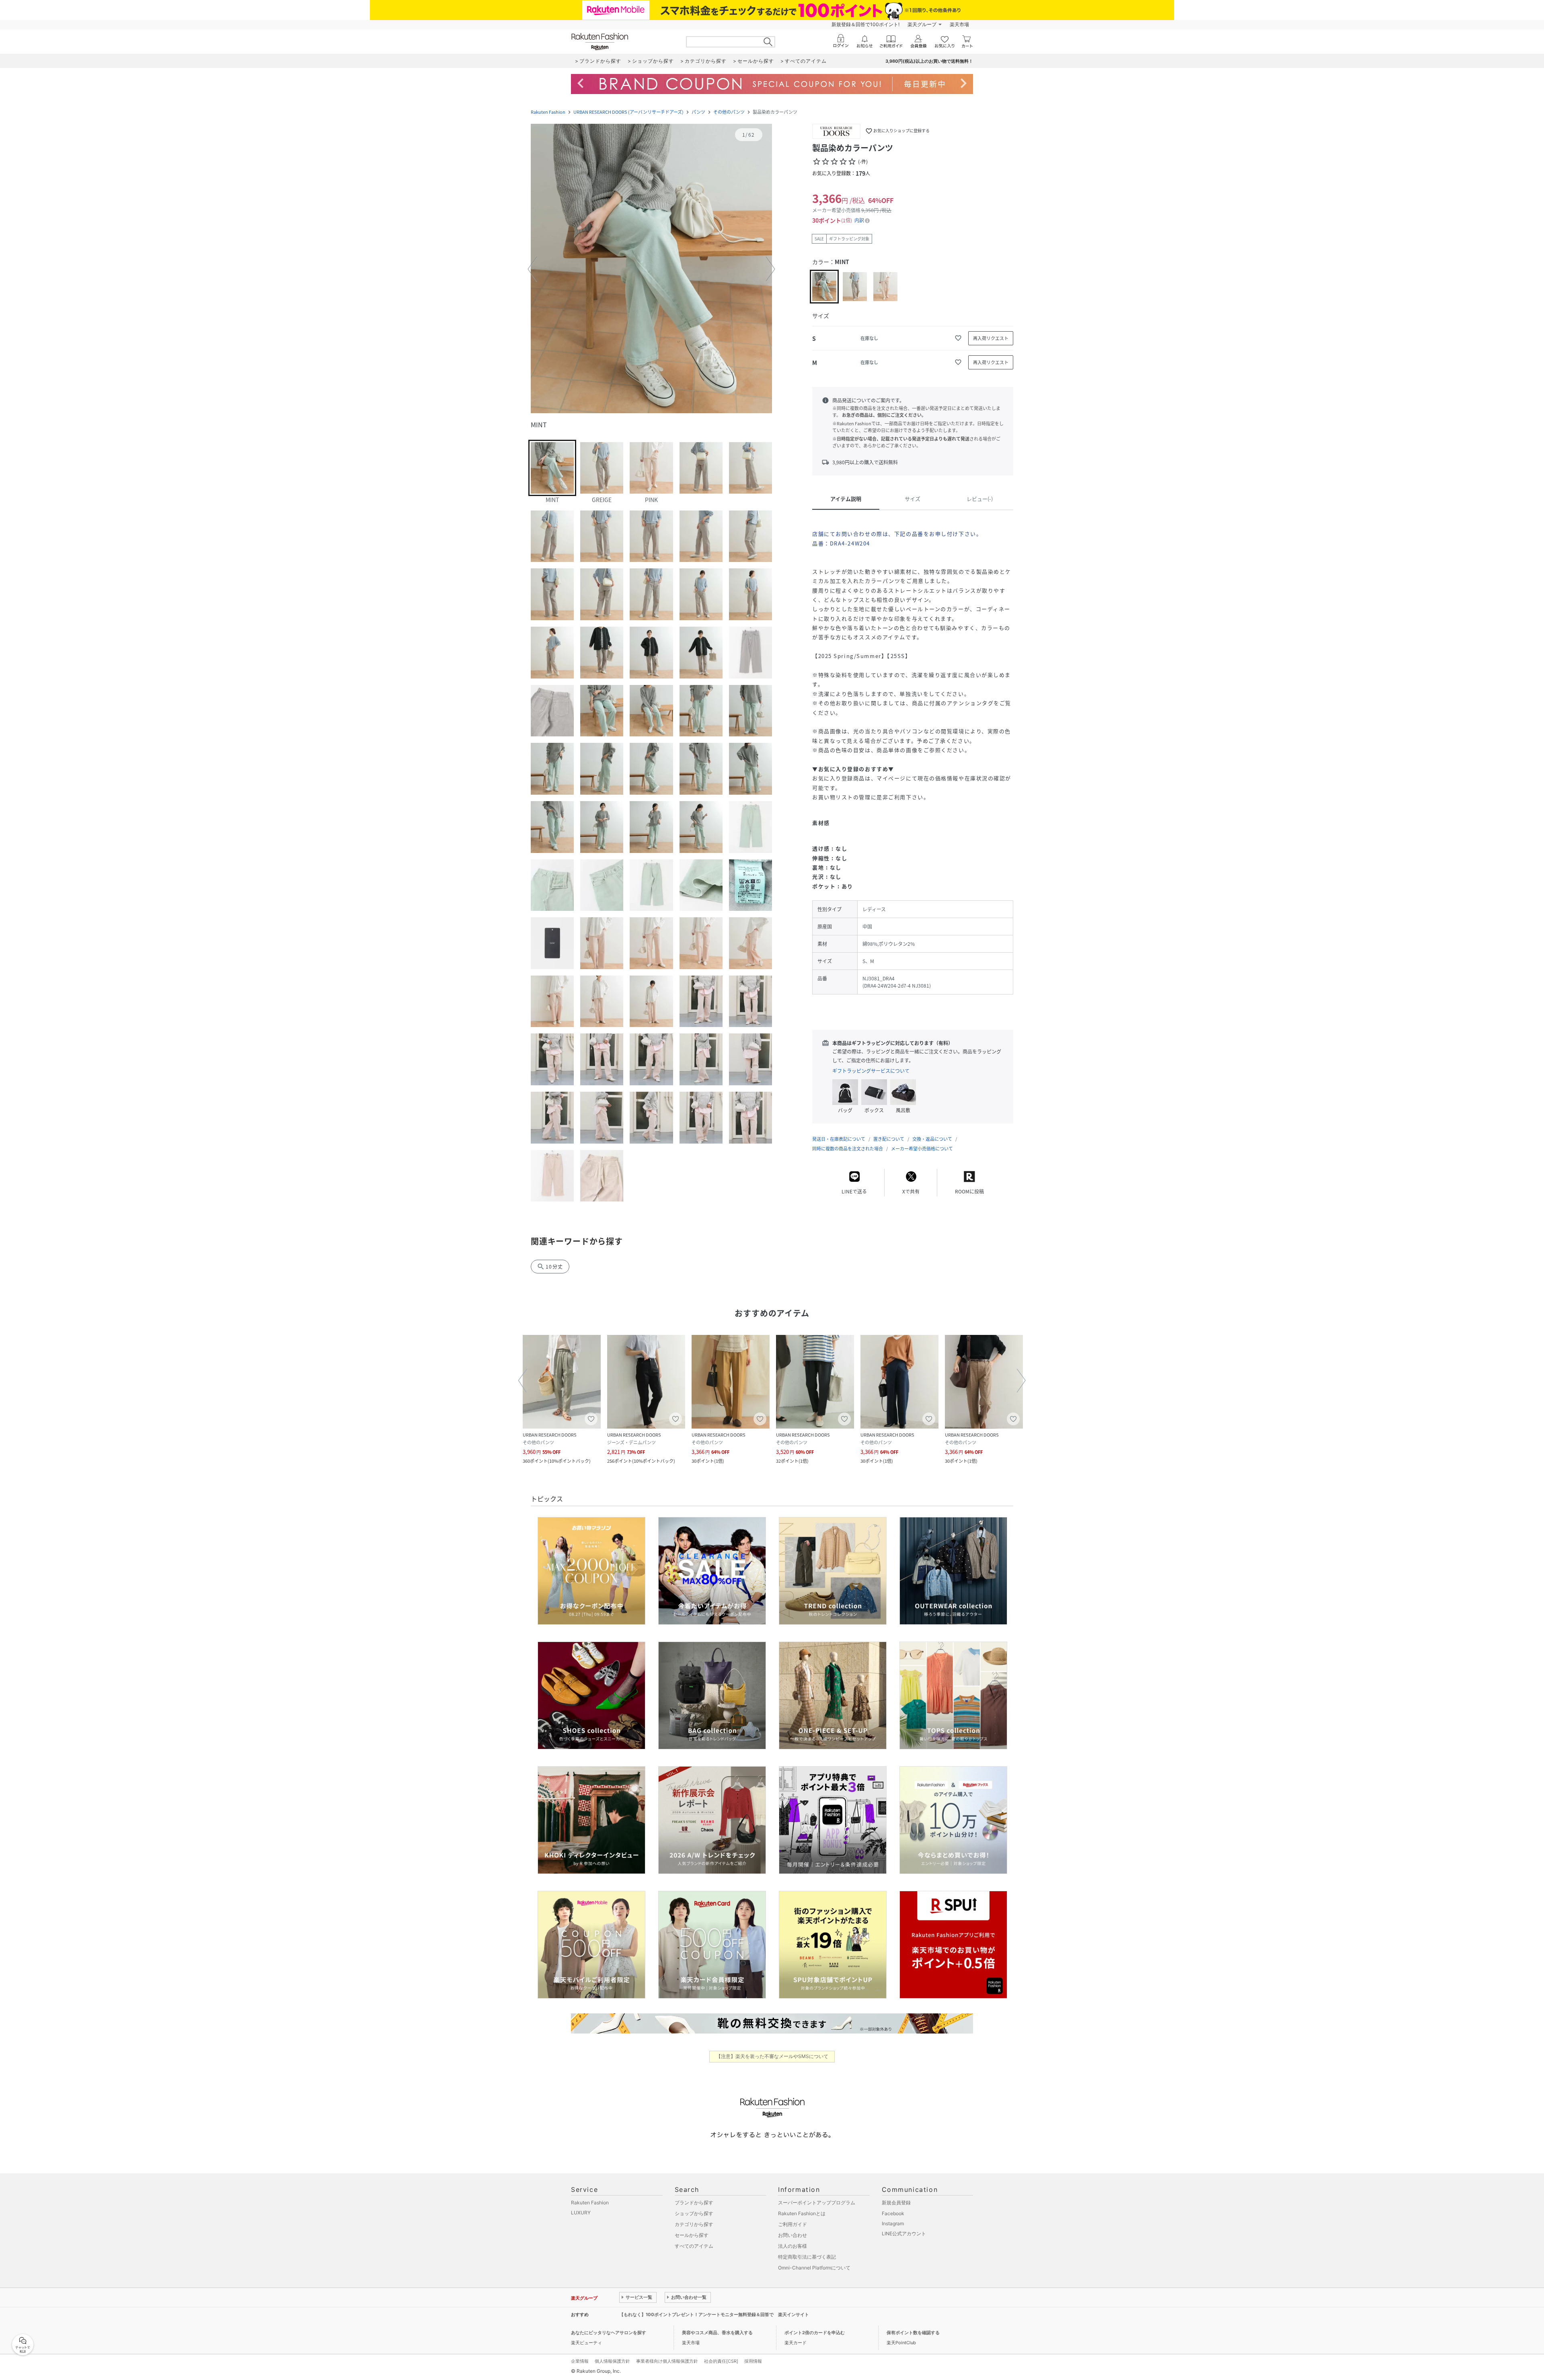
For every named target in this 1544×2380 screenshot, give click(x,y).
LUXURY (581, 2213)
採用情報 (753, 2361)
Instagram (893, 2223)
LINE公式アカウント (904, 2233)
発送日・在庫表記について (839, 1139)
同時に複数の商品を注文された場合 (848, 1149)
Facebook (893, 2213)
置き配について (889, 1139)
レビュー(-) (980, 499)
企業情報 (580, 2361)
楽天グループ (922, 24)
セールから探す (692, 2235)
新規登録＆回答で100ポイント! (865, 24)
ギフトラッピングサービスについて (871, 1071)
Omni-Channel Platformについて (814, 2268)
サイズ (913, 499)
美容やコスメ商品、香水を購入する (717, 2333)
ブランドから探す (694, 2203)
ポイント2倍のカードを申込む (815, 2333)
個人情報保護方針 (612, 2361)
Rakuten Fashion (548, 112)
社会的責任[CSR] (721, 2361)
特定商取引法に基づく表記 (807, 2257)
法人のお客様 (793, 2246)
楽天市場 (959, 24)
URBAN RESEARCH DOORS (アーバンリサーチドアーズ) (628, 112)
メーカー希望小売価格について (922, 1149)
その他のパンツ (729, 112)
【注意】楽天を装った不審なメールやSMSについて (772, 2056)
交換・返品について (932, 1139)
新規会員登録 (896, 2203)
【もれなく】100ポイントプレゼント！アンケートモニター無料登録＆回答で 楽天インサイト (714, 2314)
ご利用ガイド (793, 2224)
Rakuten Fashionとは (802, 2213)
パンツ (698, 112)
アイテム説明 (846, 499)
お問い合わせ (793, 2235)
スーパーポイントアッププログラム (817, 2203)
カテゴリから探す (694, 2224)
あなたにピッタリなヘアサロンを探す (609, 2333)
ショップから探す (694, 2213)
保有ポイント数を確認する (913, 2333)
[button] (651, 269)
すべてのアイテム (694, 2246)
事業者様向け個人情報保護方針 (667, 2361)
